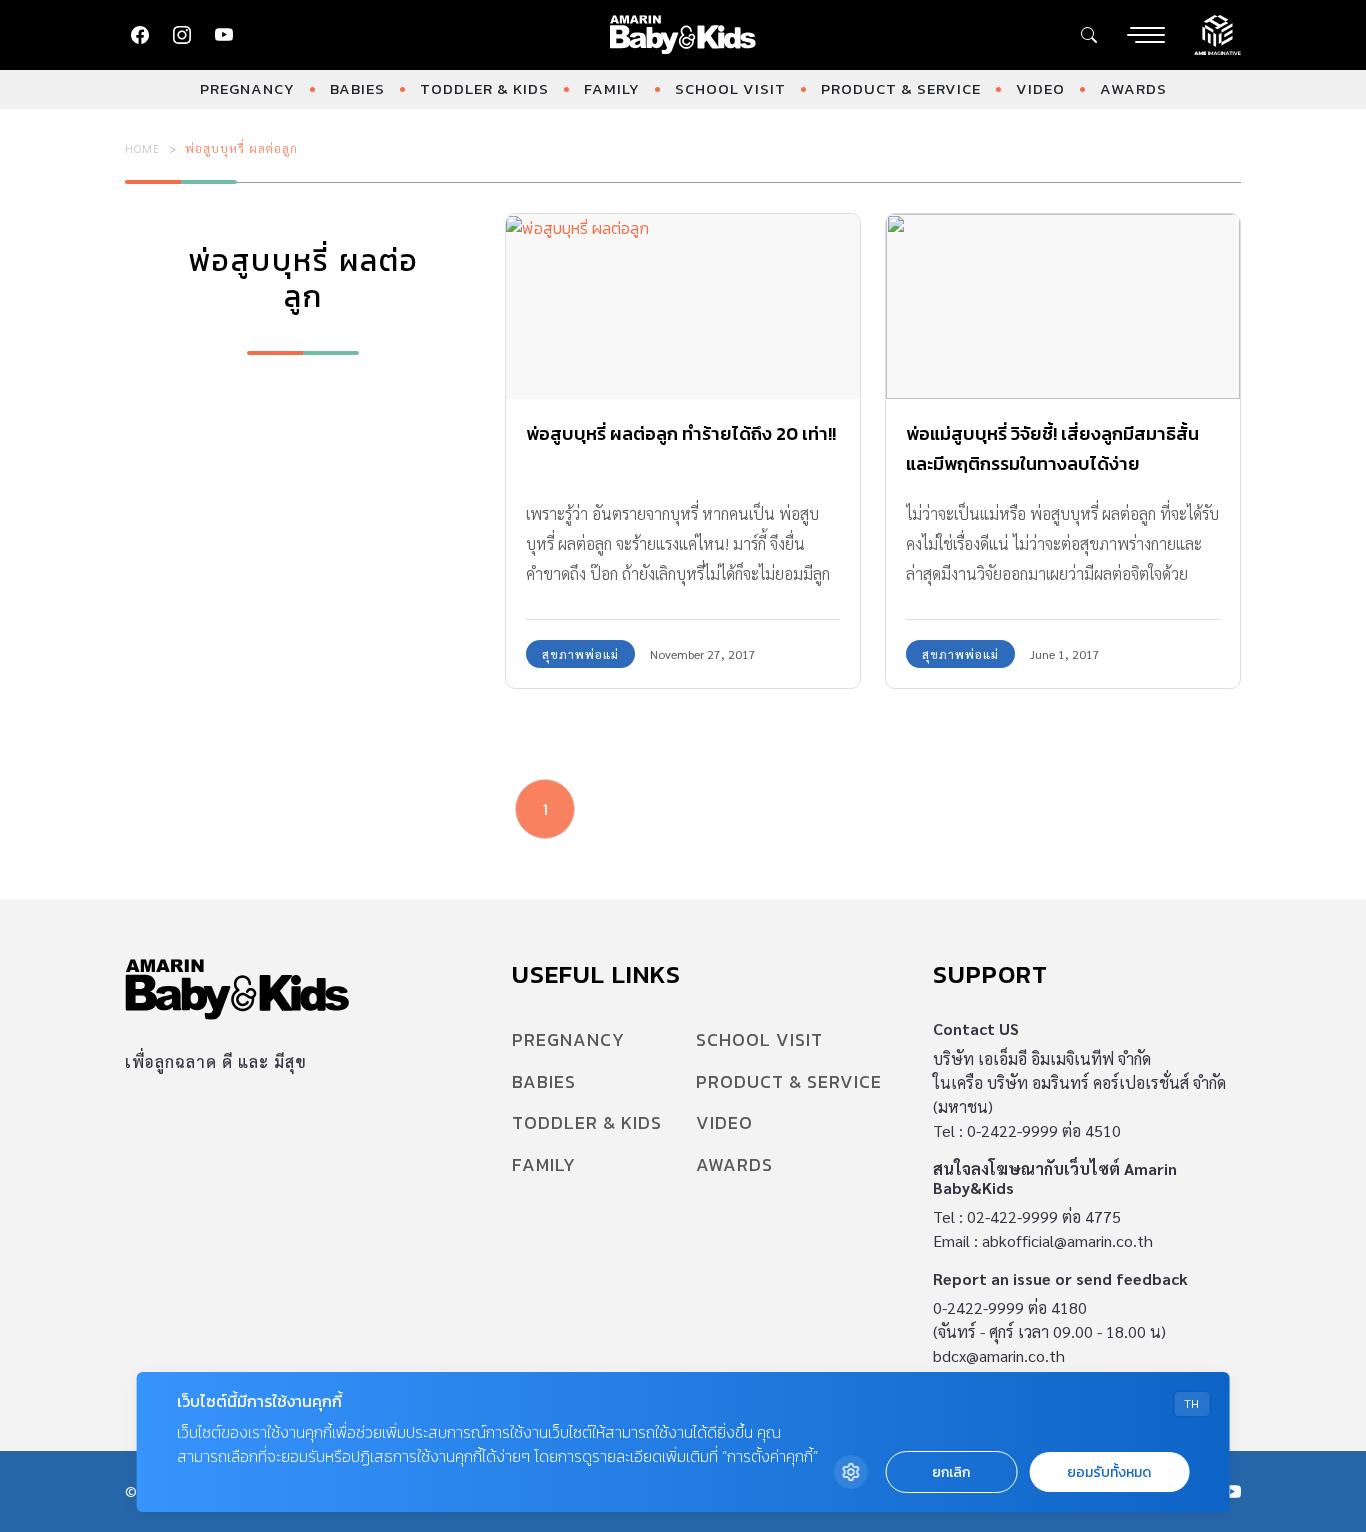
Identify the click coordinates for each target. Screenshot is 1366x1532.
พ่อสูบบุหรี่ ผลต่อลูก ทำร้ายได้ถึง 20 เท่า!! (681, 433)
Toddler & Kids (484, 88)
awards (1133, 88)
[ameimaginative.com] (1217, 33)
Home (143, 148)
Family (612, 88)
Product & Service (901, 88)
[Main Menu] (1146, 35)
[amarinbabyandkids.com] (683, 35)
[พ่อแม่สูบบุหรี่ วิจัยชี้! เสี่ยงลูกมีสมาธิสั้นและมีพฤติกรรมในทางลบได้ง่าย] (1063, 307)
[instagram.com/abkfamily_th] (182, 35)
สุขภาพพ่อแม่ (580, 654)
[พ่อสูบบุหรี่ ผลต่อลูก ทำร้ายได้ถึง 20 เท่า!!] (683, 307)
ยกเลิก (951, 1472)
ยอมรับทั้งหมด (1109, 1472)
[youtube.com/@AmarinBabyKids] (224, 35)
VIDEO (1040, 88)
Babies (357, 88)
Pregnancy (247, 88)
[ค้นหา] (1089, 35)
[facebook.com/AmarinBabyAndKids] (140, 35)
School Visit (730, 88)
